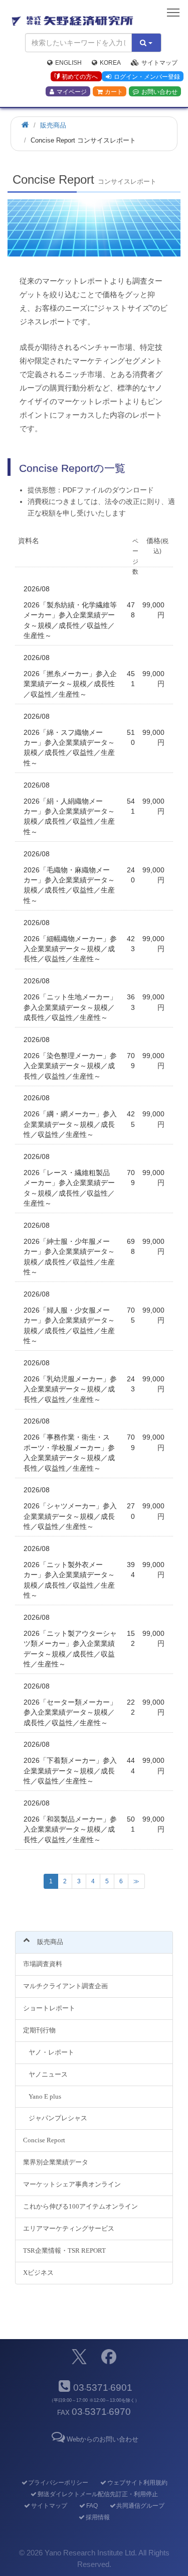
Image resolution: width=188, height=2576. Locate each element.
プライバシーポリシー (58, 2483)
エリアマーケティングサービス (69, 2228)
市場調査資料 (43, 1964)
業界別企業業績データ (56, 2162)
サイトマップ (159, 63)
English (68, 63)
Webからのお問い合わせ (103, 2439)
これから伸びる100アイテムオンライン (80, 2206)
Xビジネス (38, 2273)
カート (114, 92)
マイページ (72, 92)
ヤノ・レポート (51, 2052)
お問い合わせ (159, 92)
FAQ (92, 2506)
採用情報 (98, 2517)
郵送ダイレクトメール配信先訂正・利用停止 (98, 2494)
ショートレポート (49, 2008)
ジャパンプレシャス (58, 2118)
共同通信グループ (140, 2506)
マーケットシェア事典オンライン (72, 2184)
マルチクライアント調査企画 (65, 1986)
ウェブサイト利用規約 (137, 2483)
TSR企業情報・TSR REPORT (64, 2250)
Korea (110, 63)
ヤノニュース (48, 2074)
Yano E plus (45, 2096)
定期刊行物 (39, 2030)
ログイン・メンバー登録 (147, 77)
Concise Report (44, 2140)
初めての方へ (80, 77)
